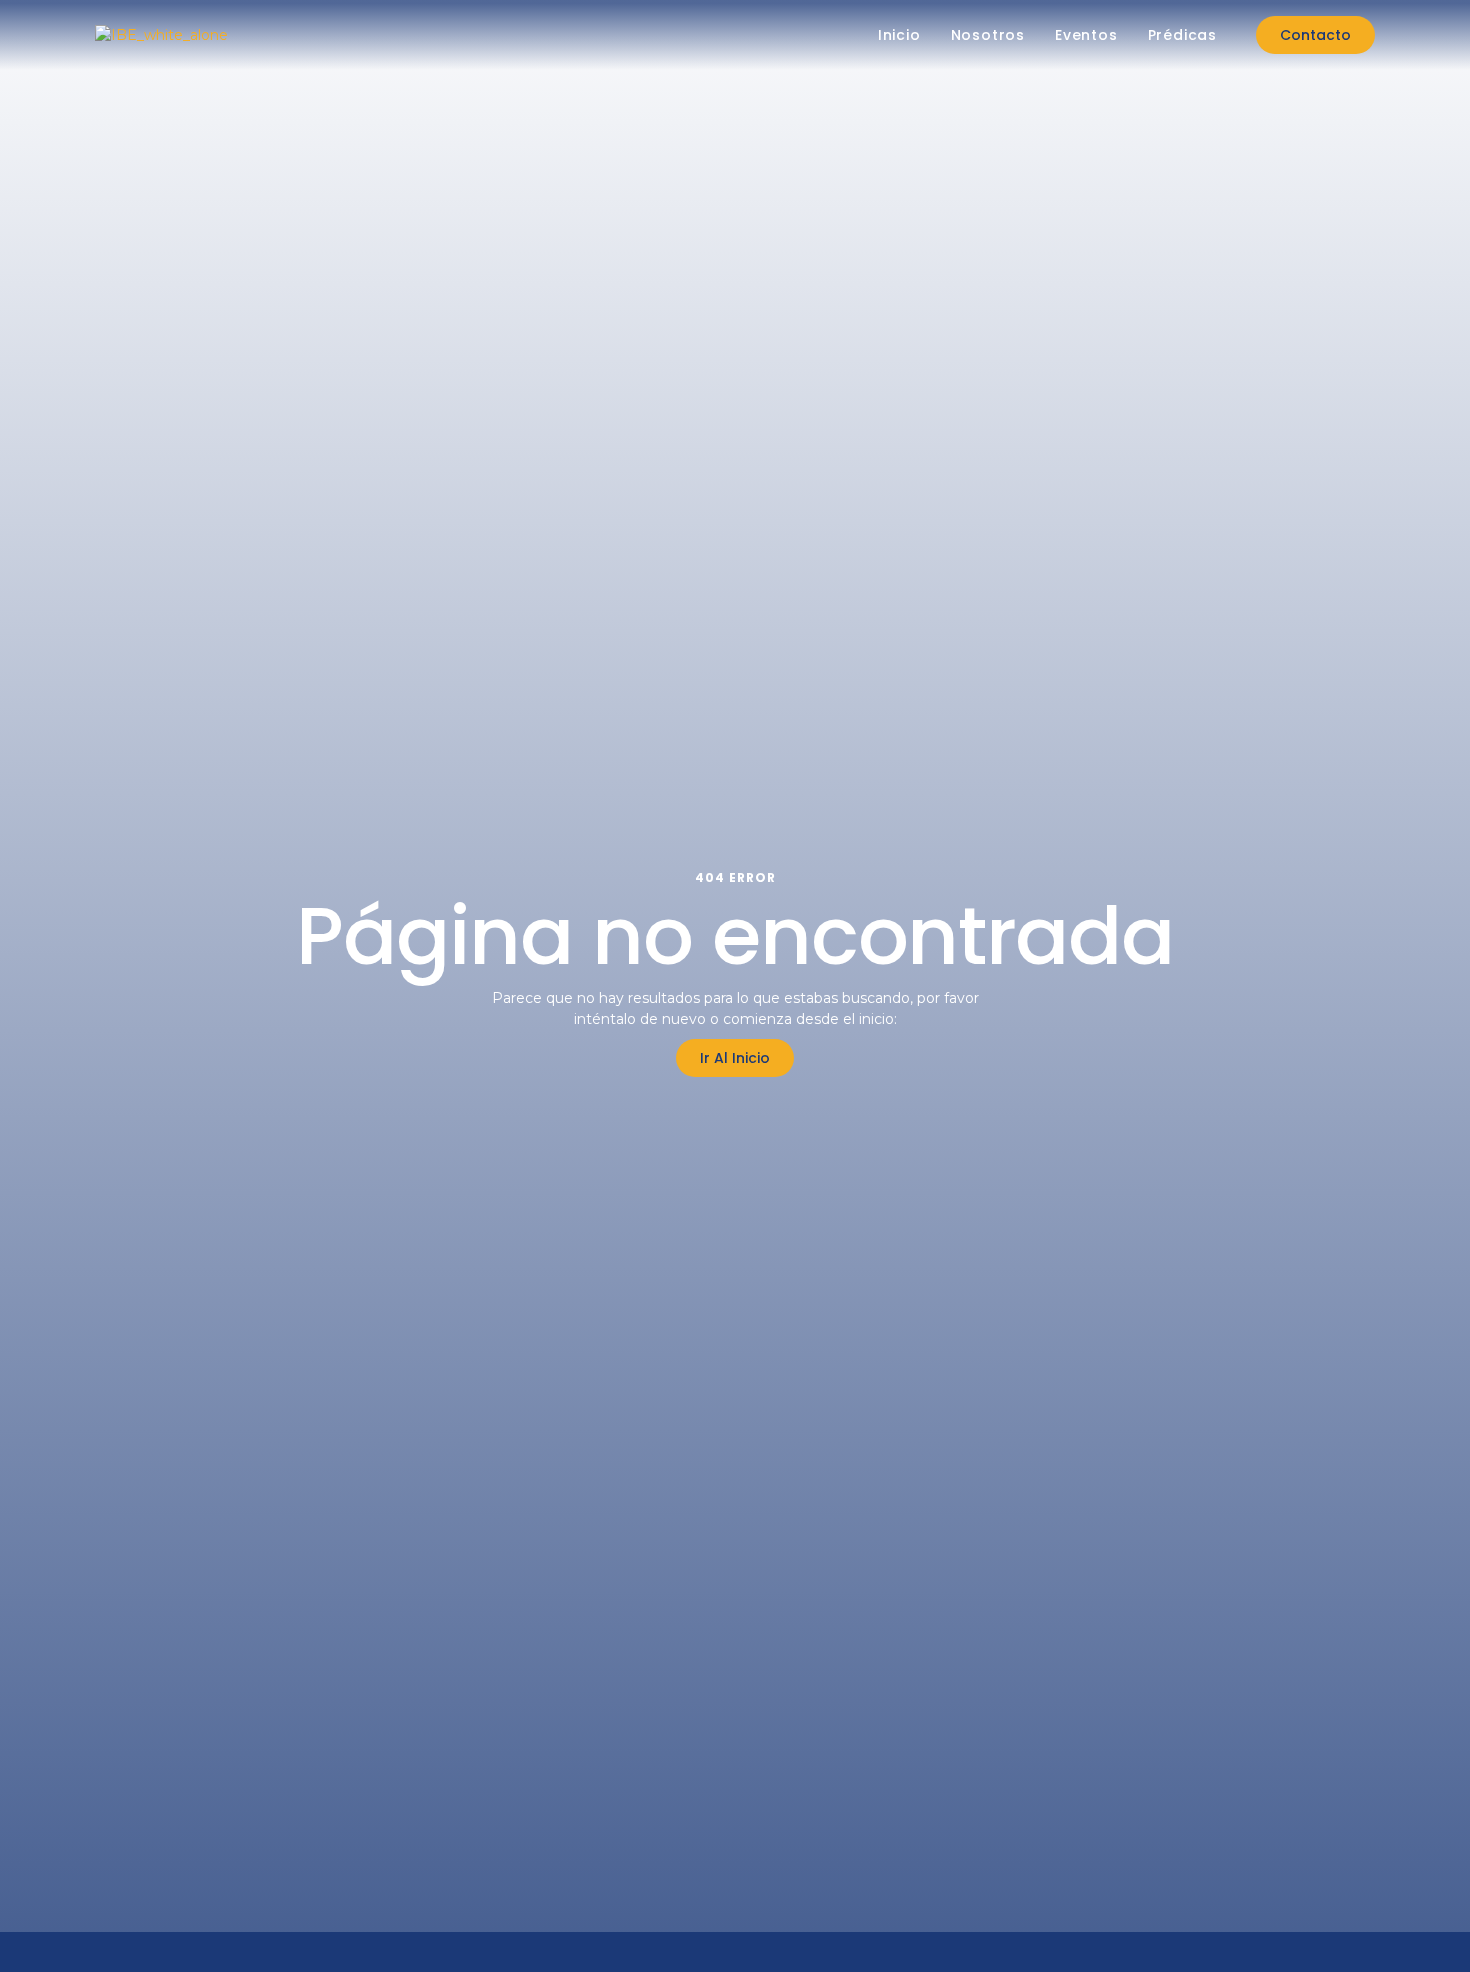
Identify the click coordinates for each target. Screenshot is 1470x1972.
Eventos (1086, 35)
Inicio (899, 35)
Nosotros (988, 35)
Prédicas (1182, 35)
